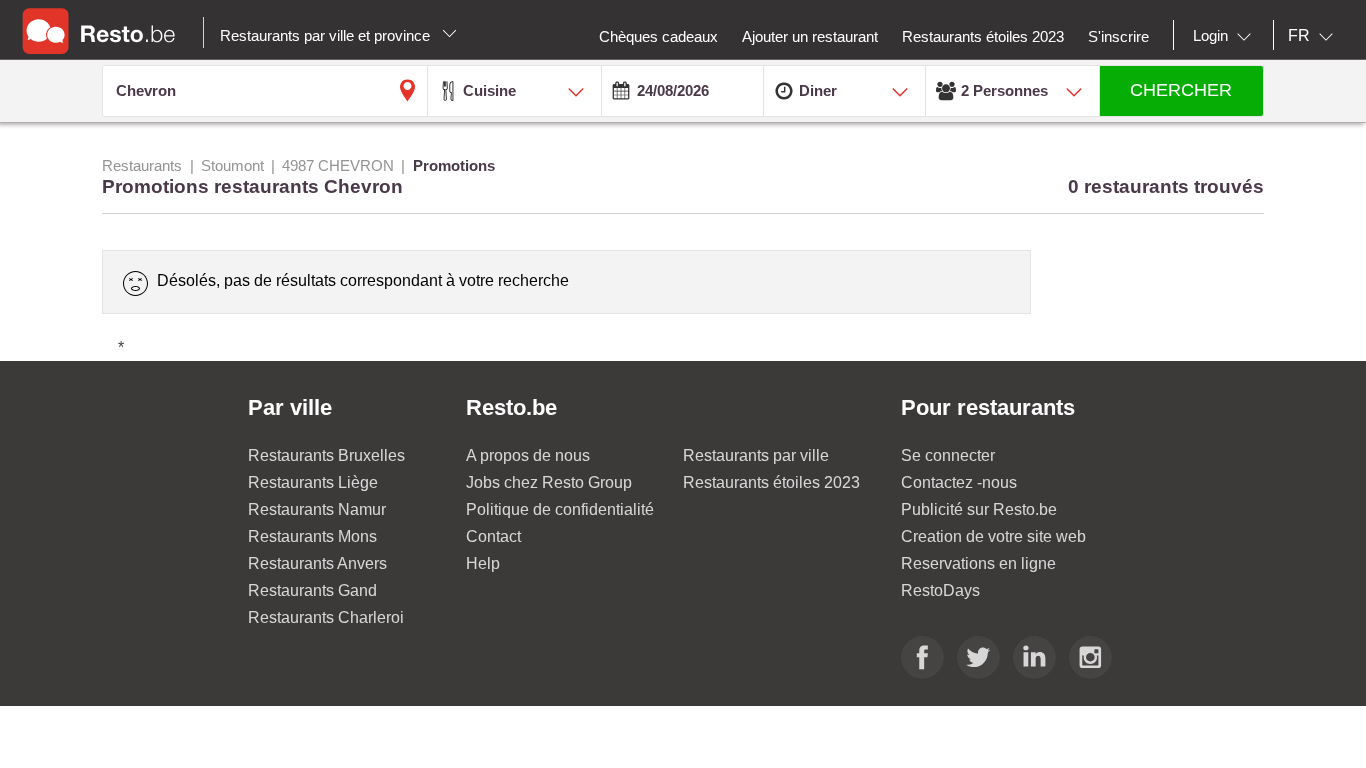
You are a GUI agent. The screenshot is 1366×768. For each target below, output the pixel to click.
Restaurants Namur (317, 509)
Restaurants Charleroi (326, 617)
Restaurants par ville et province (327, 35)
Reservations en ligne (978, 563)
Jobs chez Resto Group (549, 482)
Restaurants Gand (312, 590)
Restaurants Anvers (317, 563)
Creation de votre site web (993, 536)
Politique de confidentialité (560, 509)
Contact (493, 536)
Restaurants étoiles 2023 (771, 482)
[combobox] (1226, 36)
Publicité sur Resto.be (979, 509)
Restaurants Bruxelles (326, 455)
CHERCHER (1181, 90)
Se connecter (948, 455)
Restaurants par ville (756, 455)
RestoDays (940, 590)
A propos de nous (528, 455)
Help (483, 563)
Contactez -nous (959, 482)
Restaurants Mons (312, 536)
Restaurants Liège (313, 482)
